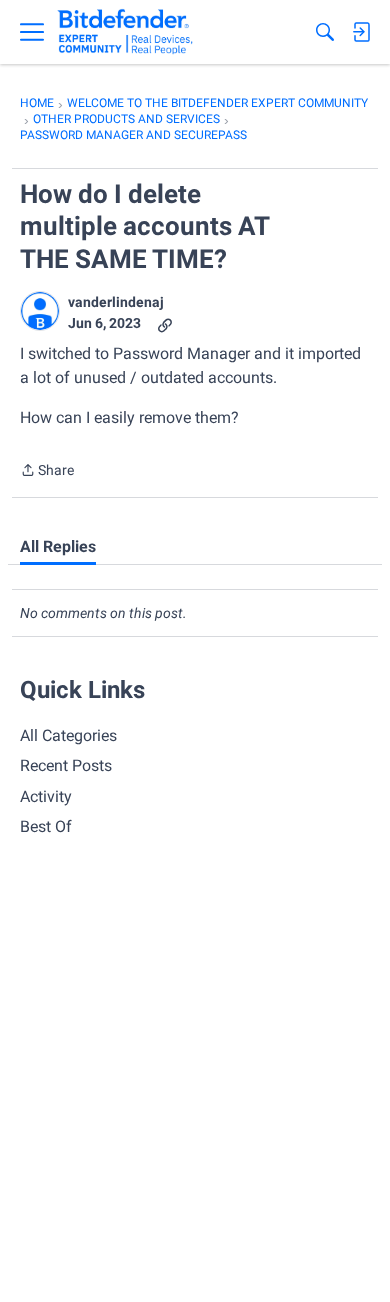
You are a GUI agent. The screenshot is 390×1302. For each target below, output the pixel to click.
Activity (46, 796)
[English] (125, 32)
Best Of (46, 826)
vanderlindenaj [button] (116, 302)
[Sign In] (361, 32)
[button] (40, 311)
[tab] (58, 547)
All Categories (68, 735)
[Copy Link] (165, 323)
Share (47, 472)
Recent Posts (66, 765)
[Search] (325, 32)
